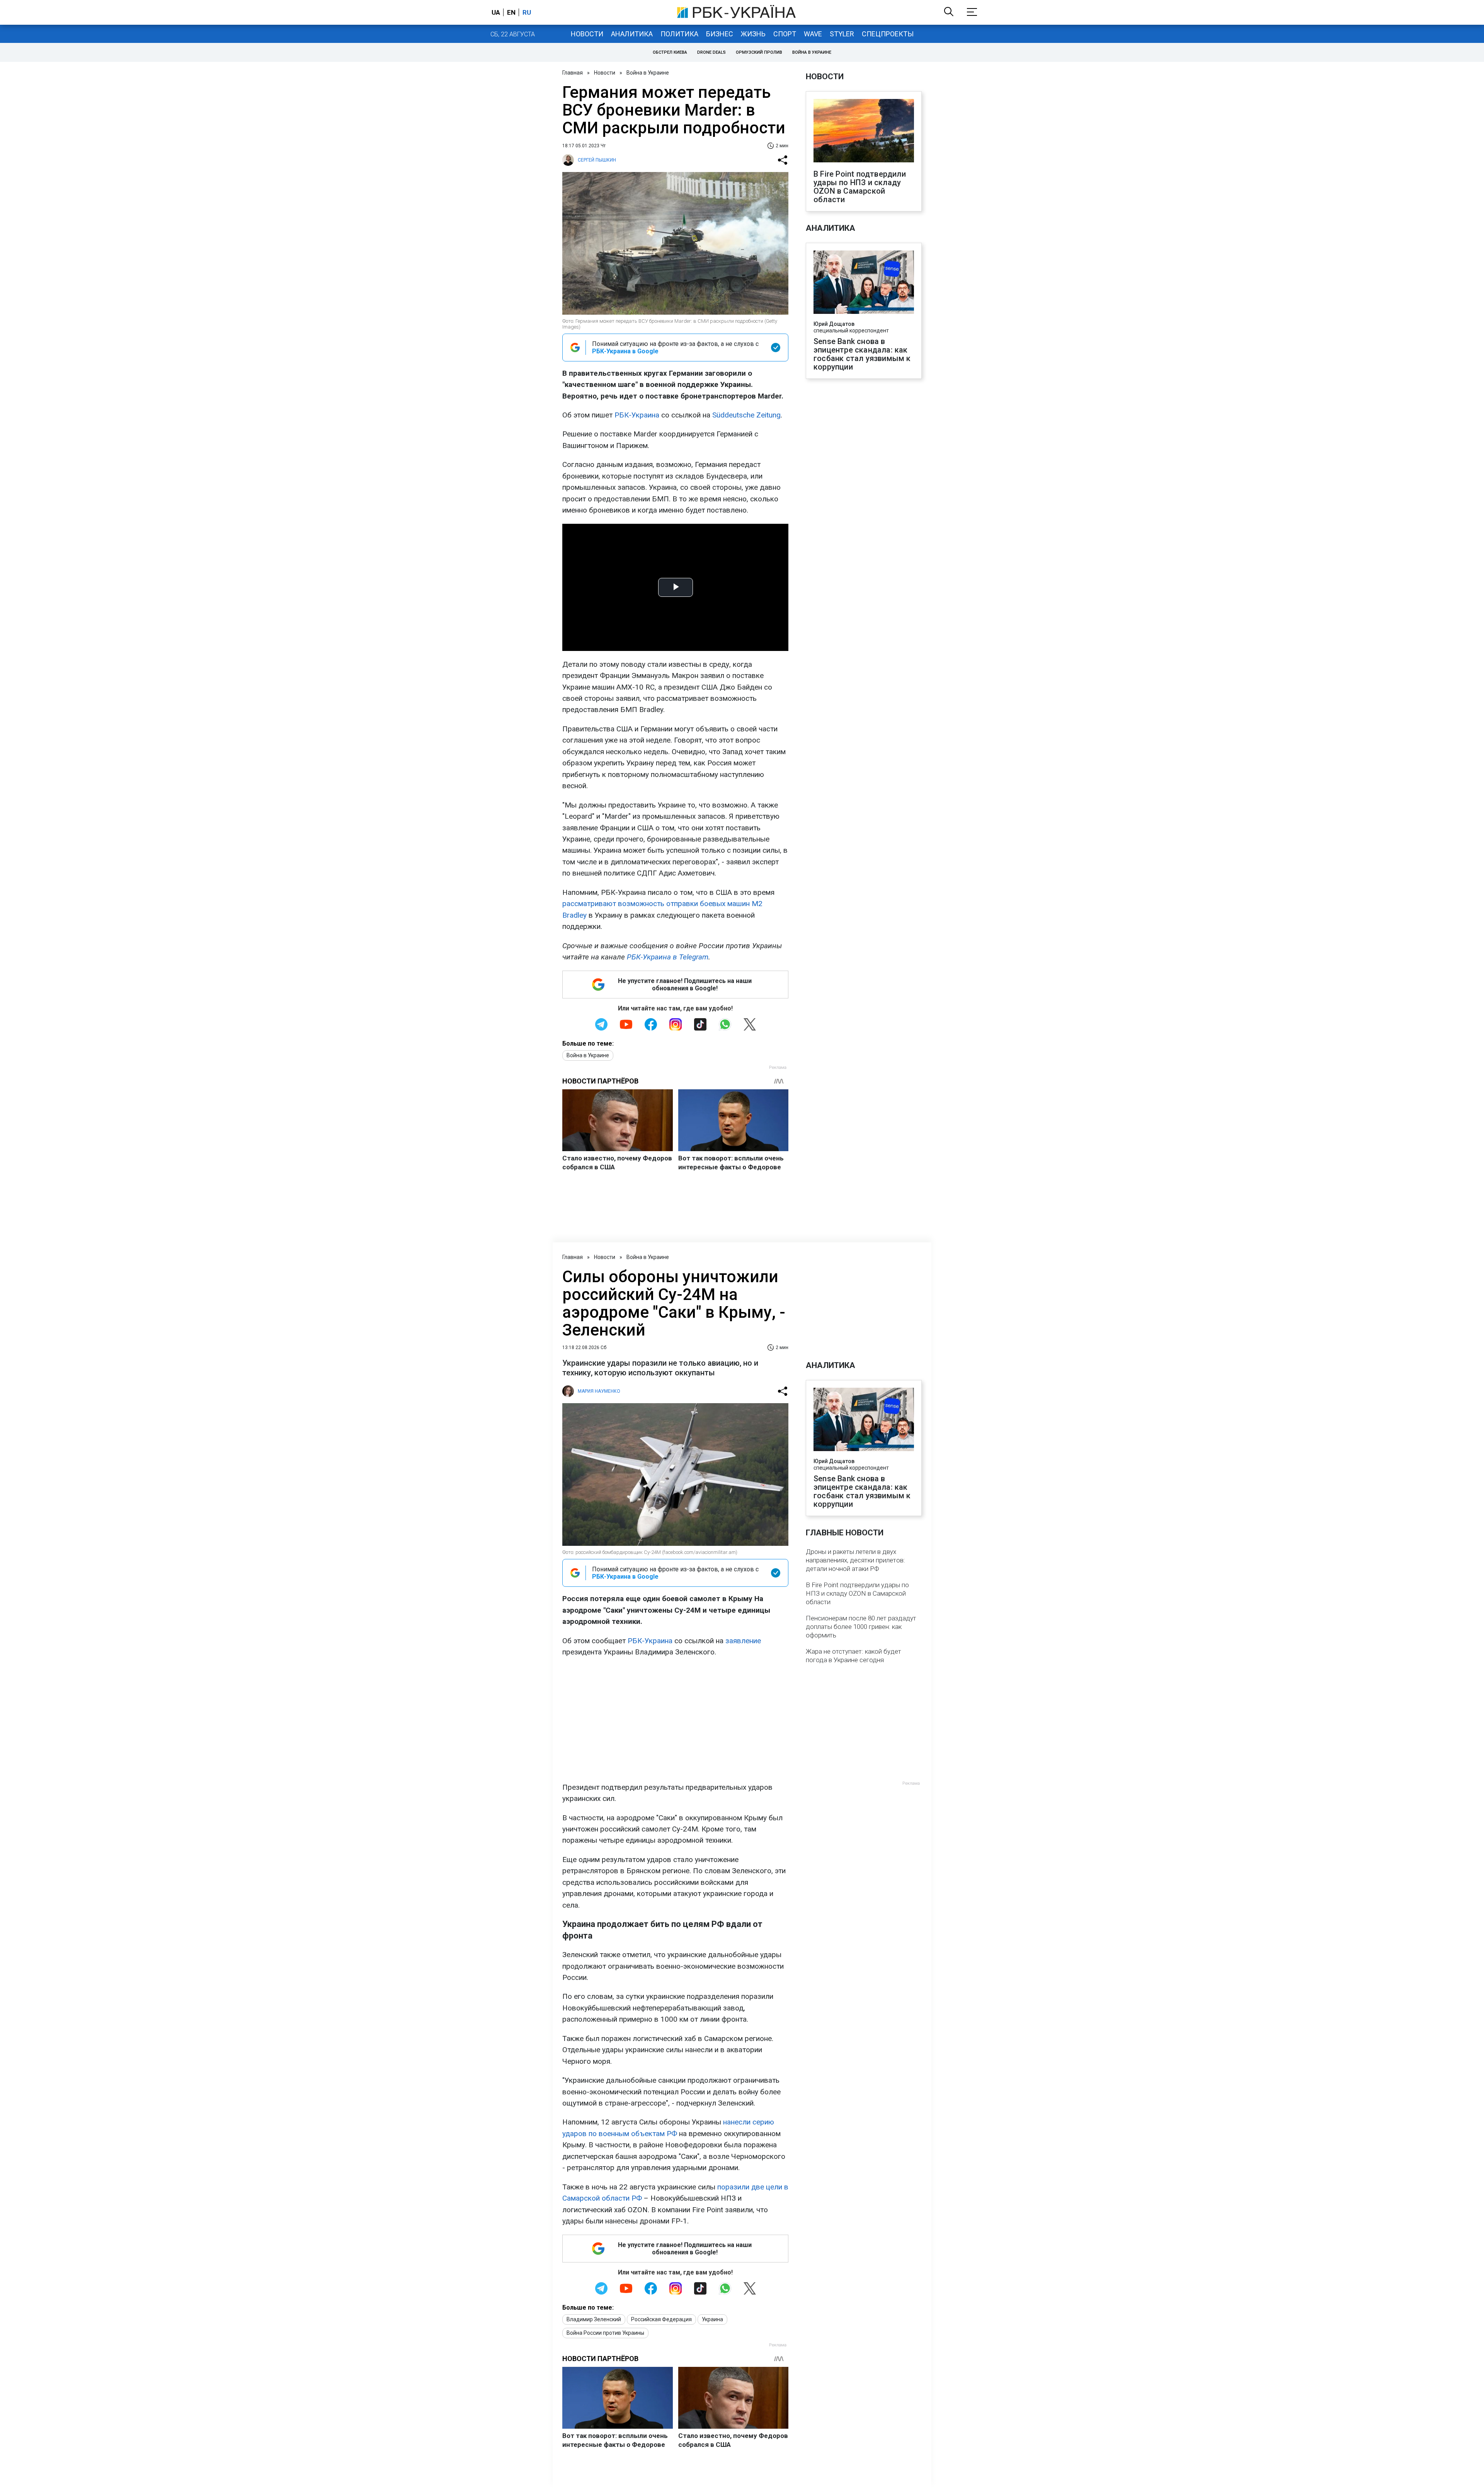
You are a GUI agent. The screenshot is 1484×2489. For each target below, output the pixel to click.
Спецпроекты (888, 34)
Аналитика (632, 34)
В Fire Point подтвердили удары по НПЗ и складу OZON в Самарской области (860, 187)
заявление (743, 1641)
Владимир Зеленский (594, 2319)
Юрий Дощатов (834, 324)
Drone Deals (711, 52)
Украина (712, 2319)
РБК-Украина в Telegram (668, 957)
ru (527, 12)
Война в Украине (812, 52)
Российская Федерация (661, 2319)
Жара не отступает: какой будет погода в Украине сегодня (853, 1656)
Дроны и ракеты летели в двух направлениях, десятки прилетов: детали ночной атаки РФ (855, 1560)
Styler (842, 34)
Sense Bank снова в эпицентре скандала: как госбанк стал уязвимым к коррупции (862, 354)
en (511, 12)
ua (496, 12)
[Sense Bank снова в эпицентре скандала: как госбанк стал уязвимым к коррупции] (864, 283)
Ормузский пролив (759, 52)
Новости (587, 34)
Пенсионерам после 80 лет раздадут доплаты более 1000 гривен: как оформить (861, 1627)
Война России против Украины (605, 2333)
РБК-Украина (637, 415)
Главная (573, 73)
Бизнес (720, 34)
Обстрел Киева (670, 52)
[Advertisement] (675, 1720)
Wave (813, 34)
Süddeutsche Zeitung (746, 415)
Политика (679, 34)
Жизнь (753, 34)
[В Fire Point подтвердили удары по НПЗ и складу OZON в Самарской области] (864, 131)
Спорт (785, 34)
